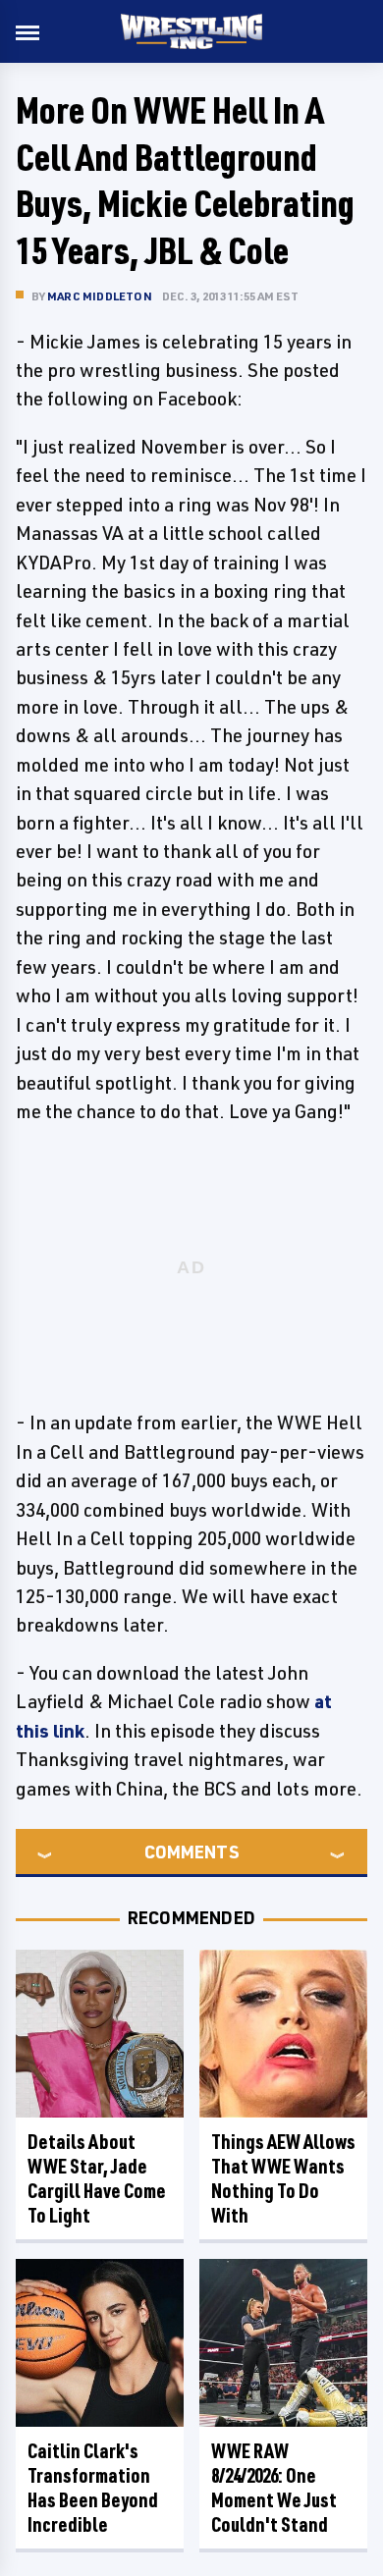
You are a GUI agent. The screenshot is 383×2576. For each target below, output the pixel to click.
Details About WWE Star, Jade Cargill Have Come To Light (97, 2178)
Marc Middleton (100, 296)
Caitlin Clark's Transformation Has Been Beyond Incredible (93, 2488)
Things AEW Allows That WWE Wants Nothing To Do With (283, 2178)
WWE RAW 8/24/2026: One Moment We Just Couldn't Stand (274, 2488)
